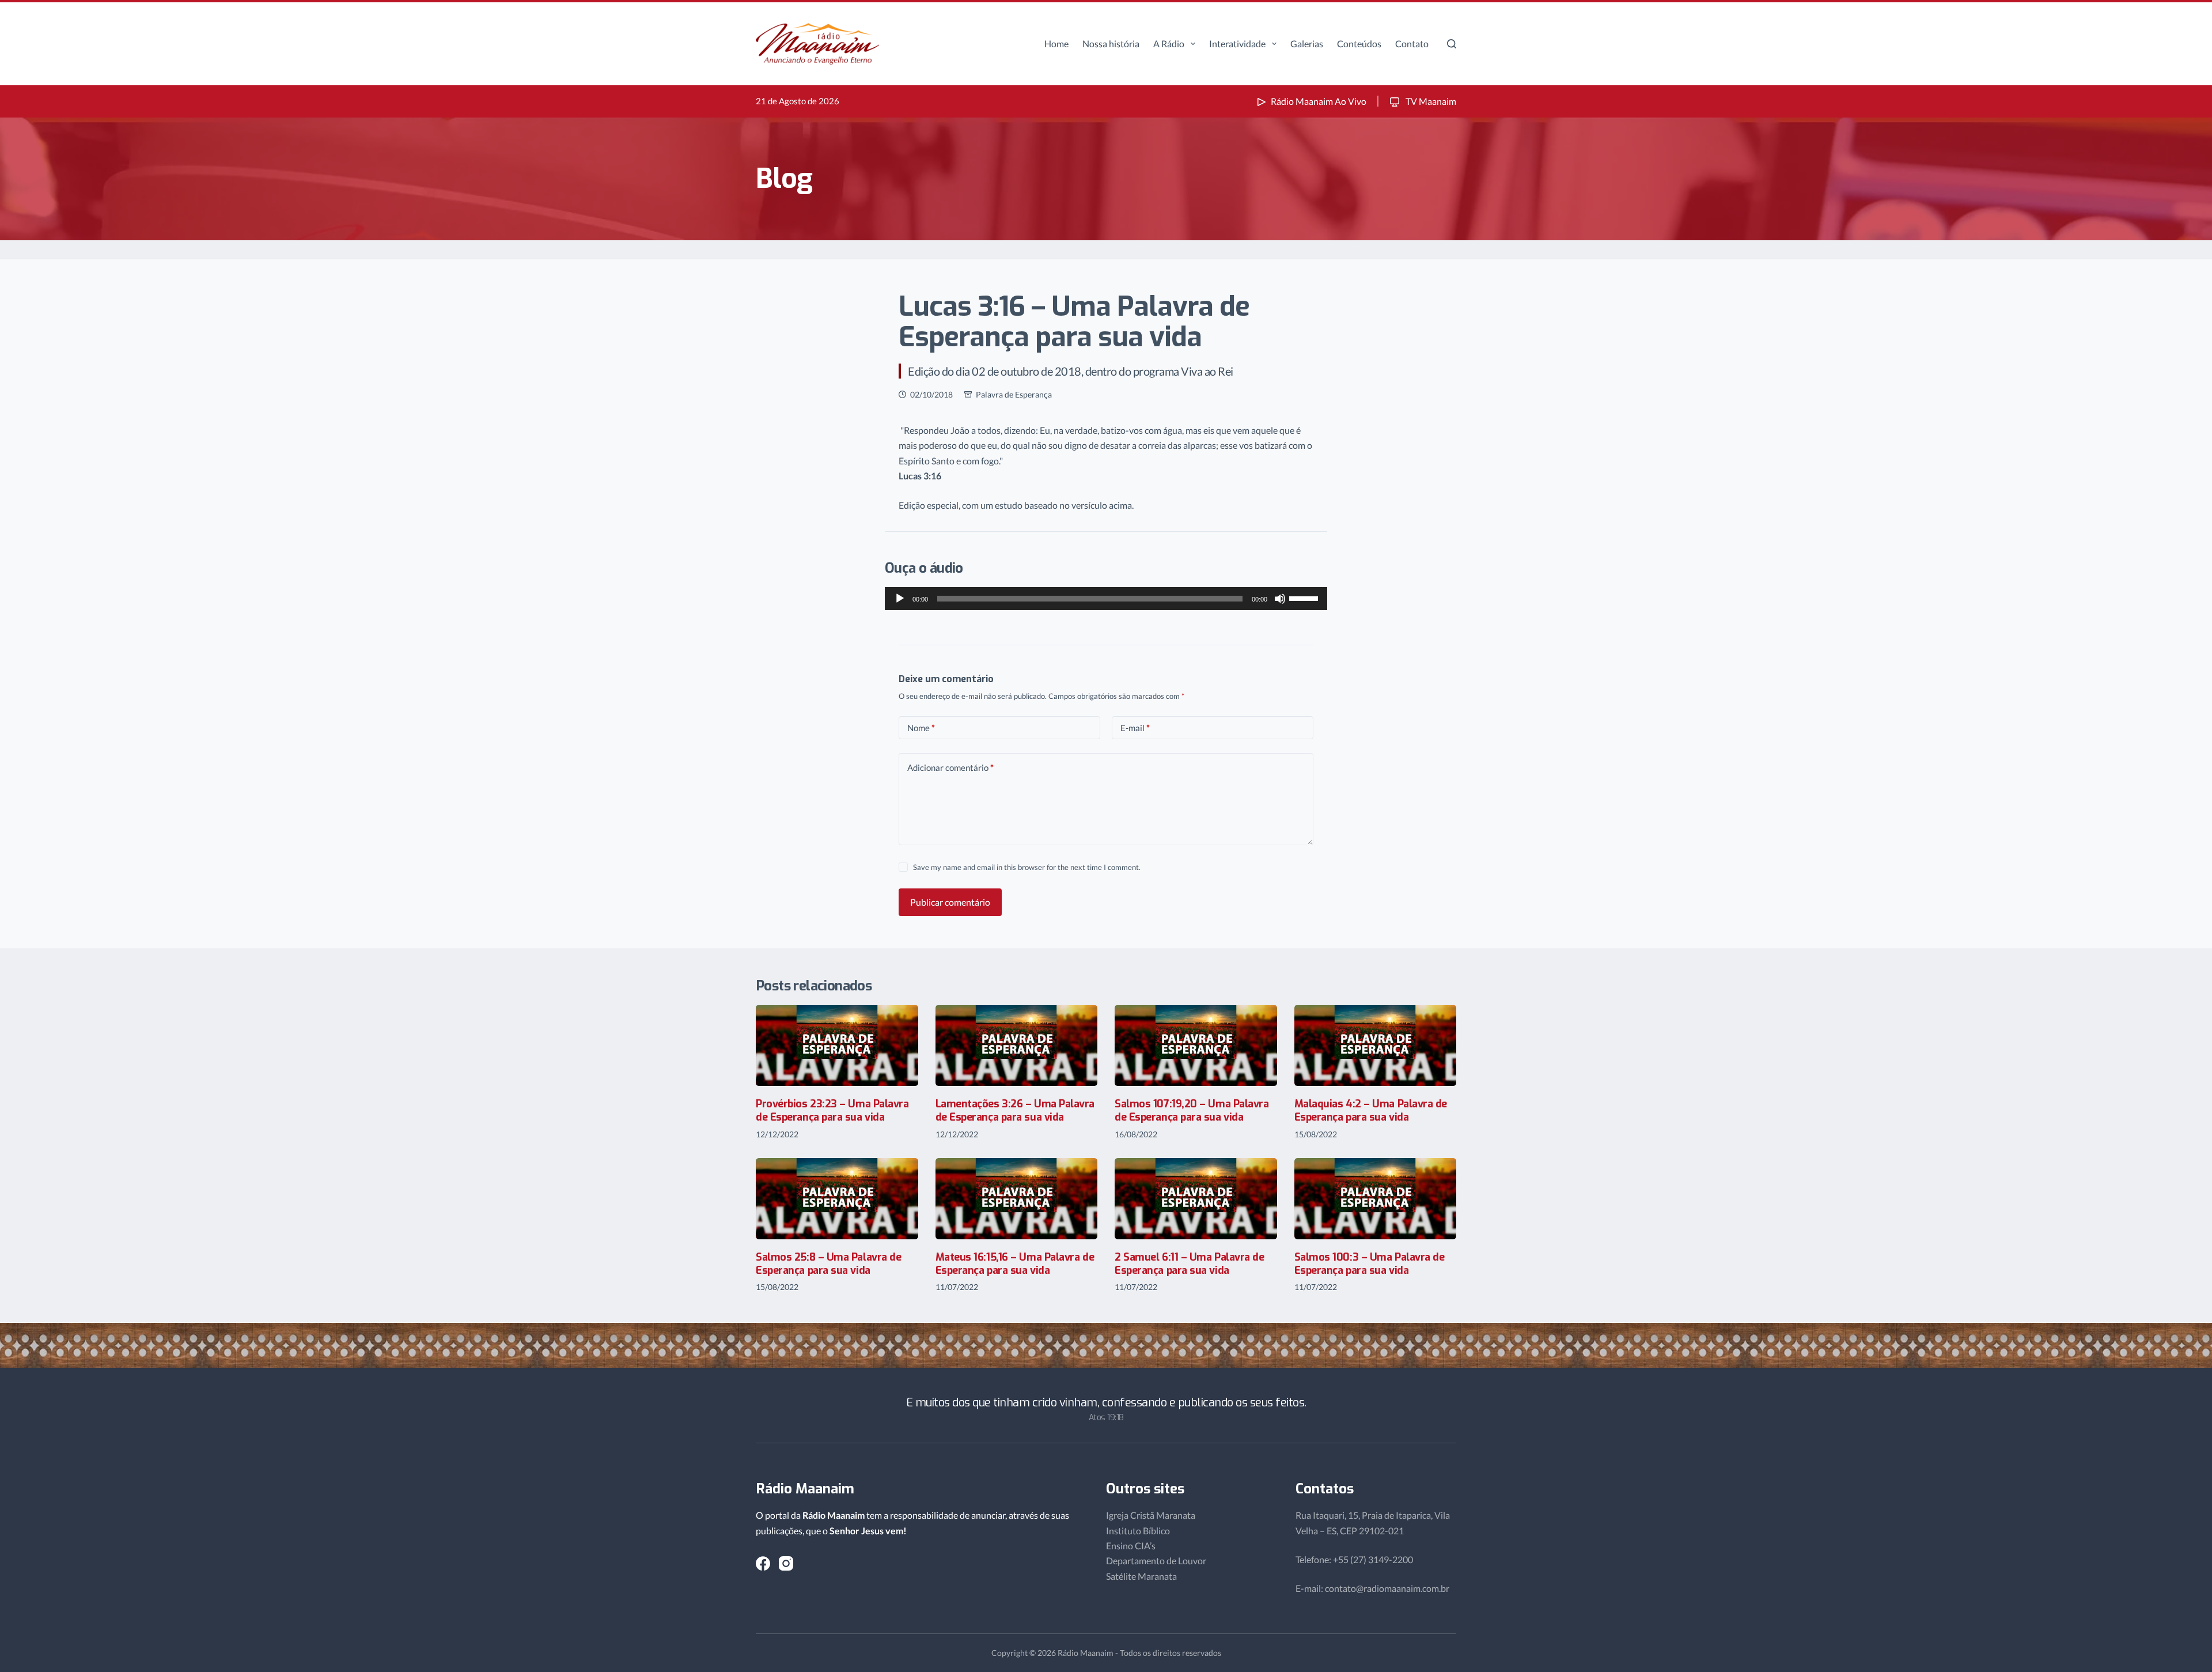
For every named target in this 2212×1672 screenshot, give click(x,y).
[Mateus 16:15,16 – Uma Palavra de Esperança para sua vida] (1017, 1199)
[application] (1106, 599)
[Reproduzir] (900, 599)
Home (1056, 43)
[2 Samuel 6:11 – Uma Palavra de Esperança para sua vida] (1196, 1199)
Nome (921, 728)
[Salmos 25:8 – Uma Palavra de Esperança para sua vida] (837, 1199)
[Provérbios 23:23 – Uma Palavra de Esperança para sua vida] (837, 1045)
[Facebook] (763, 1563)
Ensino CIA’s (1131, 1546)
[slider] (1305, 597)
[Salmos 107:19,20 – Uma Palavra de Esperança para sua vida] (1196, 1045)
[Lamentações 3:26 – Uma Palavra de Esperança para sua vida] (1017, 1045)
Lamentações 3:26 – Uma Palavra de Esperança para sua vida (1015, 1111)
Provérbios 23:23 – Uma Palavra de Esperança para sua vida (832, 1111)
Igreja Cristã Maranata (1151, 1515)
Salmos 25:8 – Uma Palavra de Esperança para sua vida (828, 1264)
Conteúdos (1359, 43)
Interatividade (1237, 43)
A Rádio (1169, 43)
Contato (1412, 43)
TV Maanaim (1430, 101)
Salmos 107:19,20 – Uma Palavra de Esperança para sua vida (1192, 1111)
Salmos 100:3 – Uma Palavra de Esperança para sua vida (1370, 1264)
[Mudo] (1280, 599)
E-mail (1135, 728)
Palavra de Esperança (1014, 394)
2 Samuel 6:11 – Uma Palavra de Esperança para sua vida (1190, 1264)
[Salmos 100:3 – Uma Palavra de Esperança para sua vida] (1376, 1199)
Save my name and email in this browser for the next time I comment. (1027, 867)
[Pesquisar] (1452, 44)
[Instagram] (786, 1563)
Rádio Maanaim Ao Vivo (1319, 101)
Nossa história (1111, 43)
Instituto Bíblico (1138, 1531)
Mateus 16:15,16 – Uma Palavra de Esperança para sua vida (1015, 1264)
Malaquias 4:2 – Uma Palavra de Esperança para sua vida (1371, 1111)
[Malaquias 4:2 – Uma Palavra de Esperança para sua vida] (1376, 1045)
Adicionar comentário (950, 767)
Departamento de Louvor (1156, 1561)
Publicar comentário (950, 902)
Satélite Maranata (1141, 1576)
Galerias (1307, 43)
